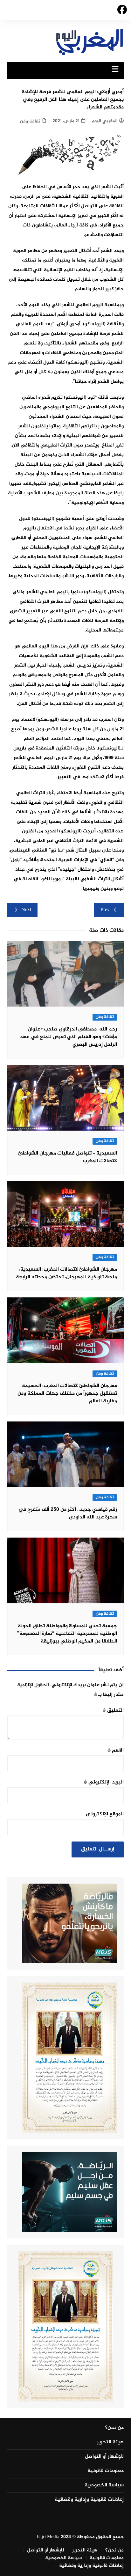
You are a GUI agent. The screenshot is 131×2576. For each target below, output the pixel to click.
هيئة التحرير (110, 2442)
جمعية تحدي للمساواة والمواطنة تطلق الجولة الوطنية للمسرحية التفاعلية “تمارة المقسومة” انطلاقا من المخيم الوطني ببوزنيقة (67, 1634)
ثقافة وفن (30, 121)
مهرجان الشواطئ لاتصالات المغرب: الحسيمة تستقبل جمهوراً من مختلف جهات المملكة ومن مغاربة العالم (67, 1394)
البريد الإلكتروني (104, 1782)
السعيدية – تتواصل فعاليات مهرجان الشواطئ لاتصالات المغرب (68, 1157)
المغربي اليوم (105, 121)
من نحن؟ (114, 2428)
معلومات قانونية (106, 2471)
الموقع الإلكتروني (105, 1814)
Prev (105, 910)
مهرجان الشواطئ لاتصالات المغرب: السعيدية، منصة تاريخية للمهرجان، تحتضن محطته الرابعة (66, 1273)
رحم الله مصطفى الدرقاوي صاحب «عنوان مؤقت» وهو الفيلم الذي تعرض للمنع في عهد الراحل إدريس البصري (69, 1037)
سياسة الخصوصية (104, 2485)
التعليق (113, 1711)
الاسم (116, 1750)
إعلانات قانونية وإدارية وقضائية (89, 2500)
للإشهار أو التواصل (104, 2457)
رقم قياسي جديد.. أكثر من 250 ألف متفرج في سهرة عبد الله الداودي (68, 1513)
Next (26, 910)
